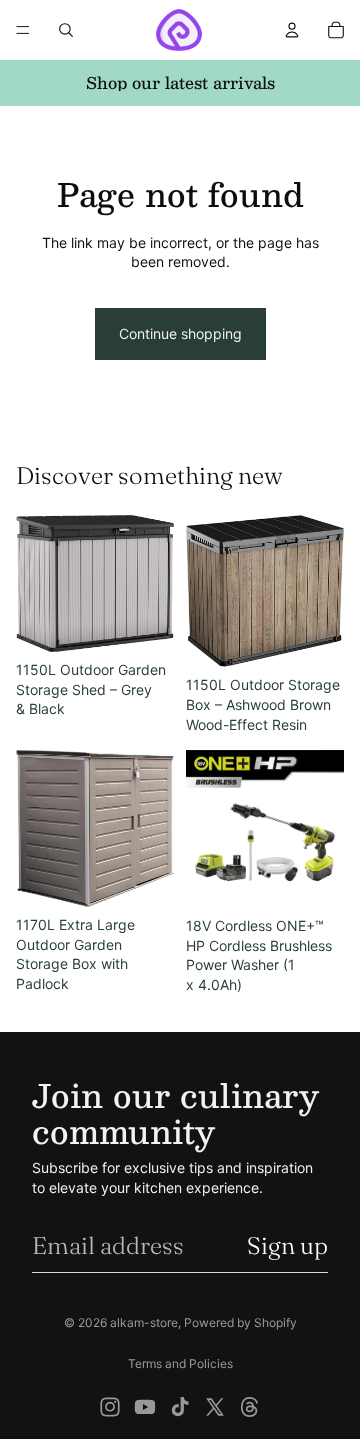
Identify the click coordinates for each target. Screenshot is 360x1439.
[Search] (66, 30)
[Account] (292, 30)
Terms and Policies (180, 1363)
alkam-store (144, 1322)
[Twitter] (215, 1407)
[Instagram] (110, 1407)
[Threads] (250, 1407)
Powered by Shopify (240, 1322)
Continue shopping (180, 333)
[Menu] (23, 30)
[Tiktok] (180, 1407)
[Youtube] (145, 1407)
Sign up (287, 1245)
